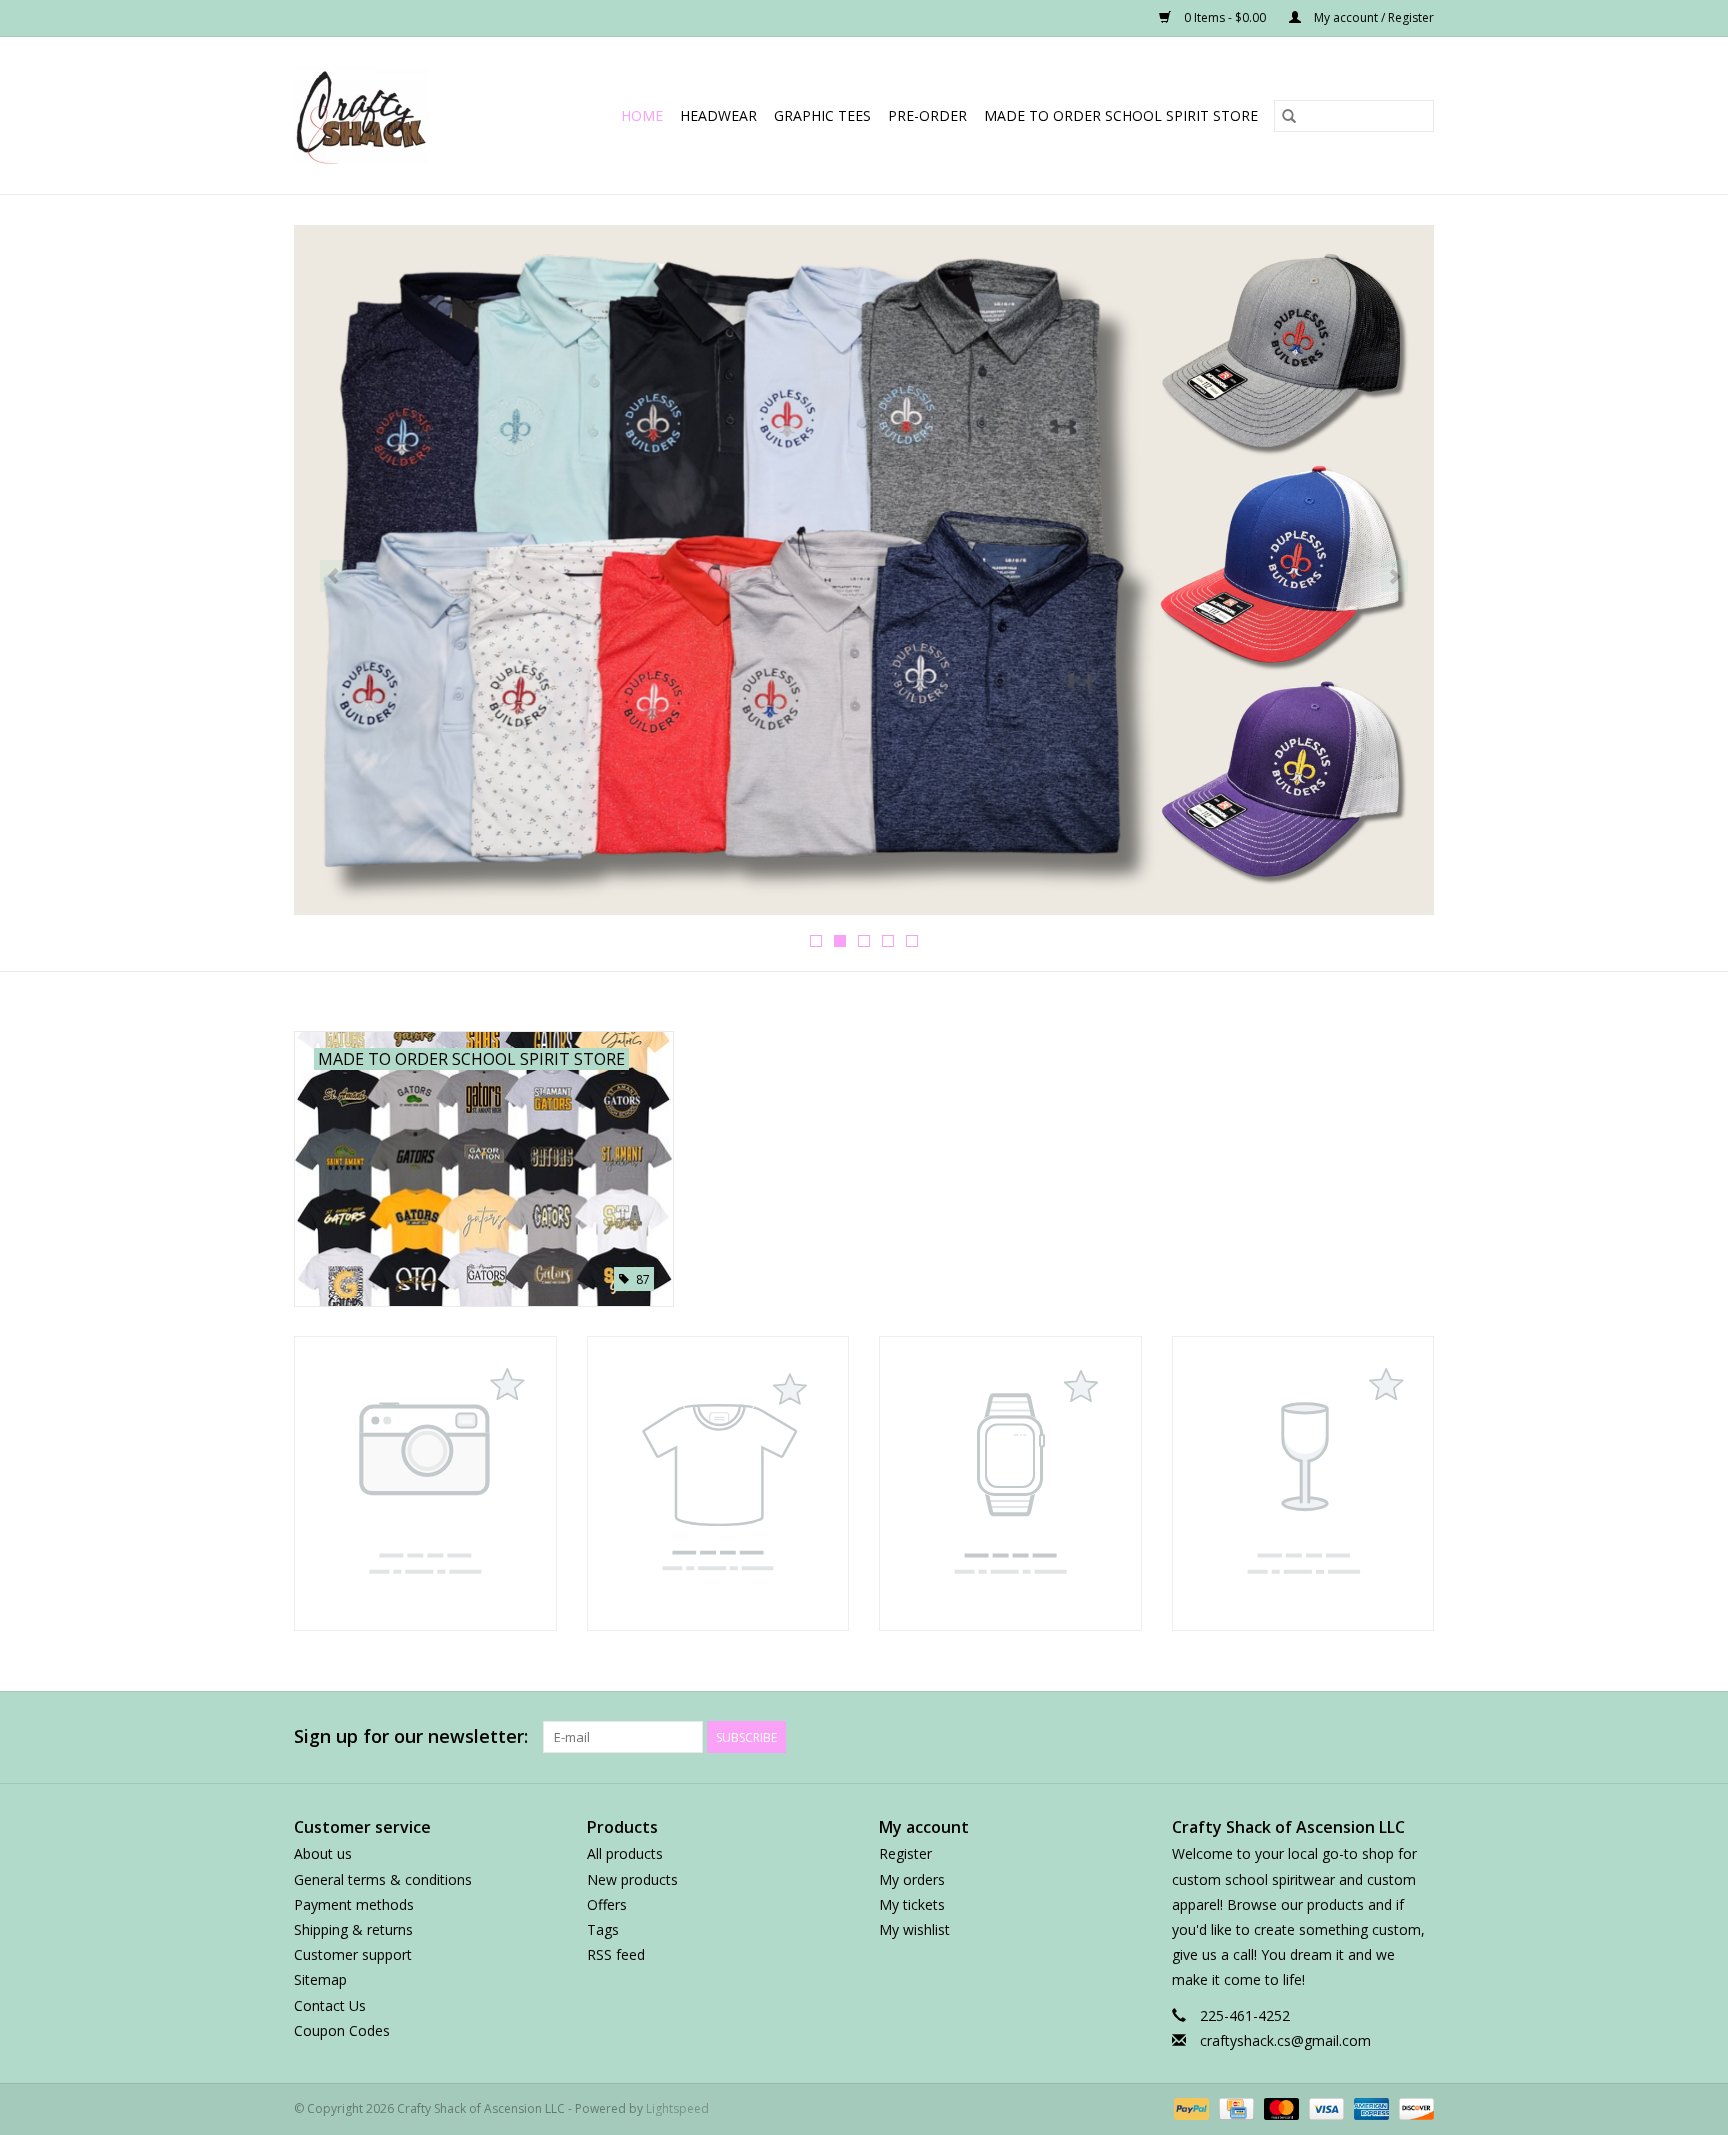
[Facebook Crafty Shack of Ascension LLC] (1202, 1737)
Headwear (718, 115)
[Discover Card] (1413, 2107)
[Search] (1289, 116)
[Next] (1394, 576)
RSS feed (616, 1954)
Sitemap (320, 1979)
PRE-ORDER (927, 115)
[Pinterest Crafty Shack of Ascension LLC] (1310, 1737)
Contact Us (330, 2005)
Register (905, 1853)
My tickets (912, 1904)
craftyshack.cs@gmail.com (1285, 2040)
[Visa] (1324, 2107)
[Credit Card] (1234, 2107)
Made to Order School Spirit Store (1121, 115)
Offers (607, 1904)
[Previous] (333, 576)
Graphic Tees (822, 115)
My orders (912, 1879)
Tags (603, 1929)
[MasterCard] (1279, 2107)
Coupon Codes (342, 2030)
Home (642, 115)
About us (323, 1853)
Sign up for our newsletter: (411, 1736)
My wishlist (914, 1929)
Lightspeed (677, 2108)
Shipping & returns (353, 1929)
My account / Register (1372, 17)
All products (625, 1853)
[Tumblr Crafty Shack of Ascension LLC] (1382, 1737)
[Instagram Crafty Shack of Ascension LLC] (1418, 1737)
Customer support (353, 1954)
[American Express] (1369, 2107)
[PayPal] (1189, 2107)
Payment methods (354, 1904)
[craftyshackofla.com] (374, 115)
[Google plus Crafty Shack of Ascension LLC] (1274, 1737)
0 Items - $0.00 (1225, 17)
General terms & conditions (383, 1879)
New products (632, 1879)
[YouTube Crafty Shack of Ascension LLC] (1346, 1737)
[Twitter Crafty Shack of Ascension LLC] (1238, 1737)
